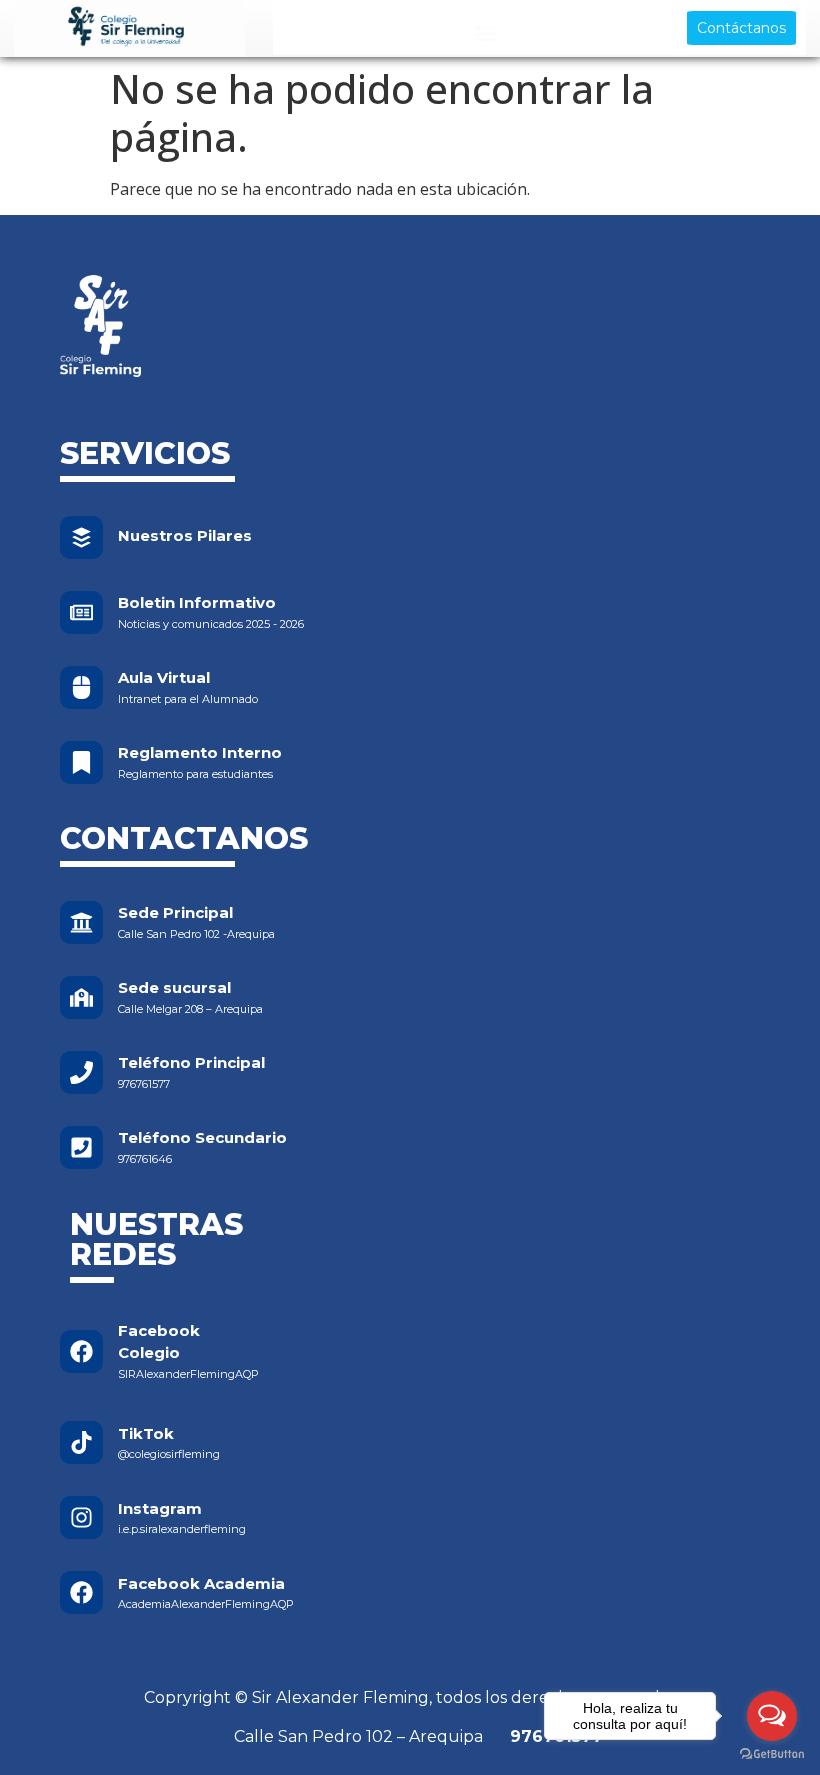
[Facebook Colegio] (81, 1351)
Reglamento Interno (200, 752)
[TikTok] (81, 1442)
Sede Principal (175, 912)
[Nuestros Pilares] (81, 537)
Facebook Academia (201, 1583)
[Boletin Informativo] (81, 612)
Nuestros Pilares (185, 535)
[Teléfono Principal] (81, 1072)
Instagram (160, 1508)
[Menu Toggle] (485, 33)
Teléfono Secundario (202, 1137)
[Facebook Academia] (81, 1592)
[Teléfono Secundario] (81, 1147)
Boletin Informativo (197, 602)
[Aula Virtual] (81, 687)
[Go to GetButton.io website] (772, 1754)
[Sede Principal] (81, 922)
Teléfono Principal (191, 1062)
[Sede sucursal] (81, 997)
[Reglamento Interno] (81, 762)
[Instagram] (81, 1517)
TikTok (146, 1433)
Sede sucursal (174, 987)
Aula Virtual (164, 677)
